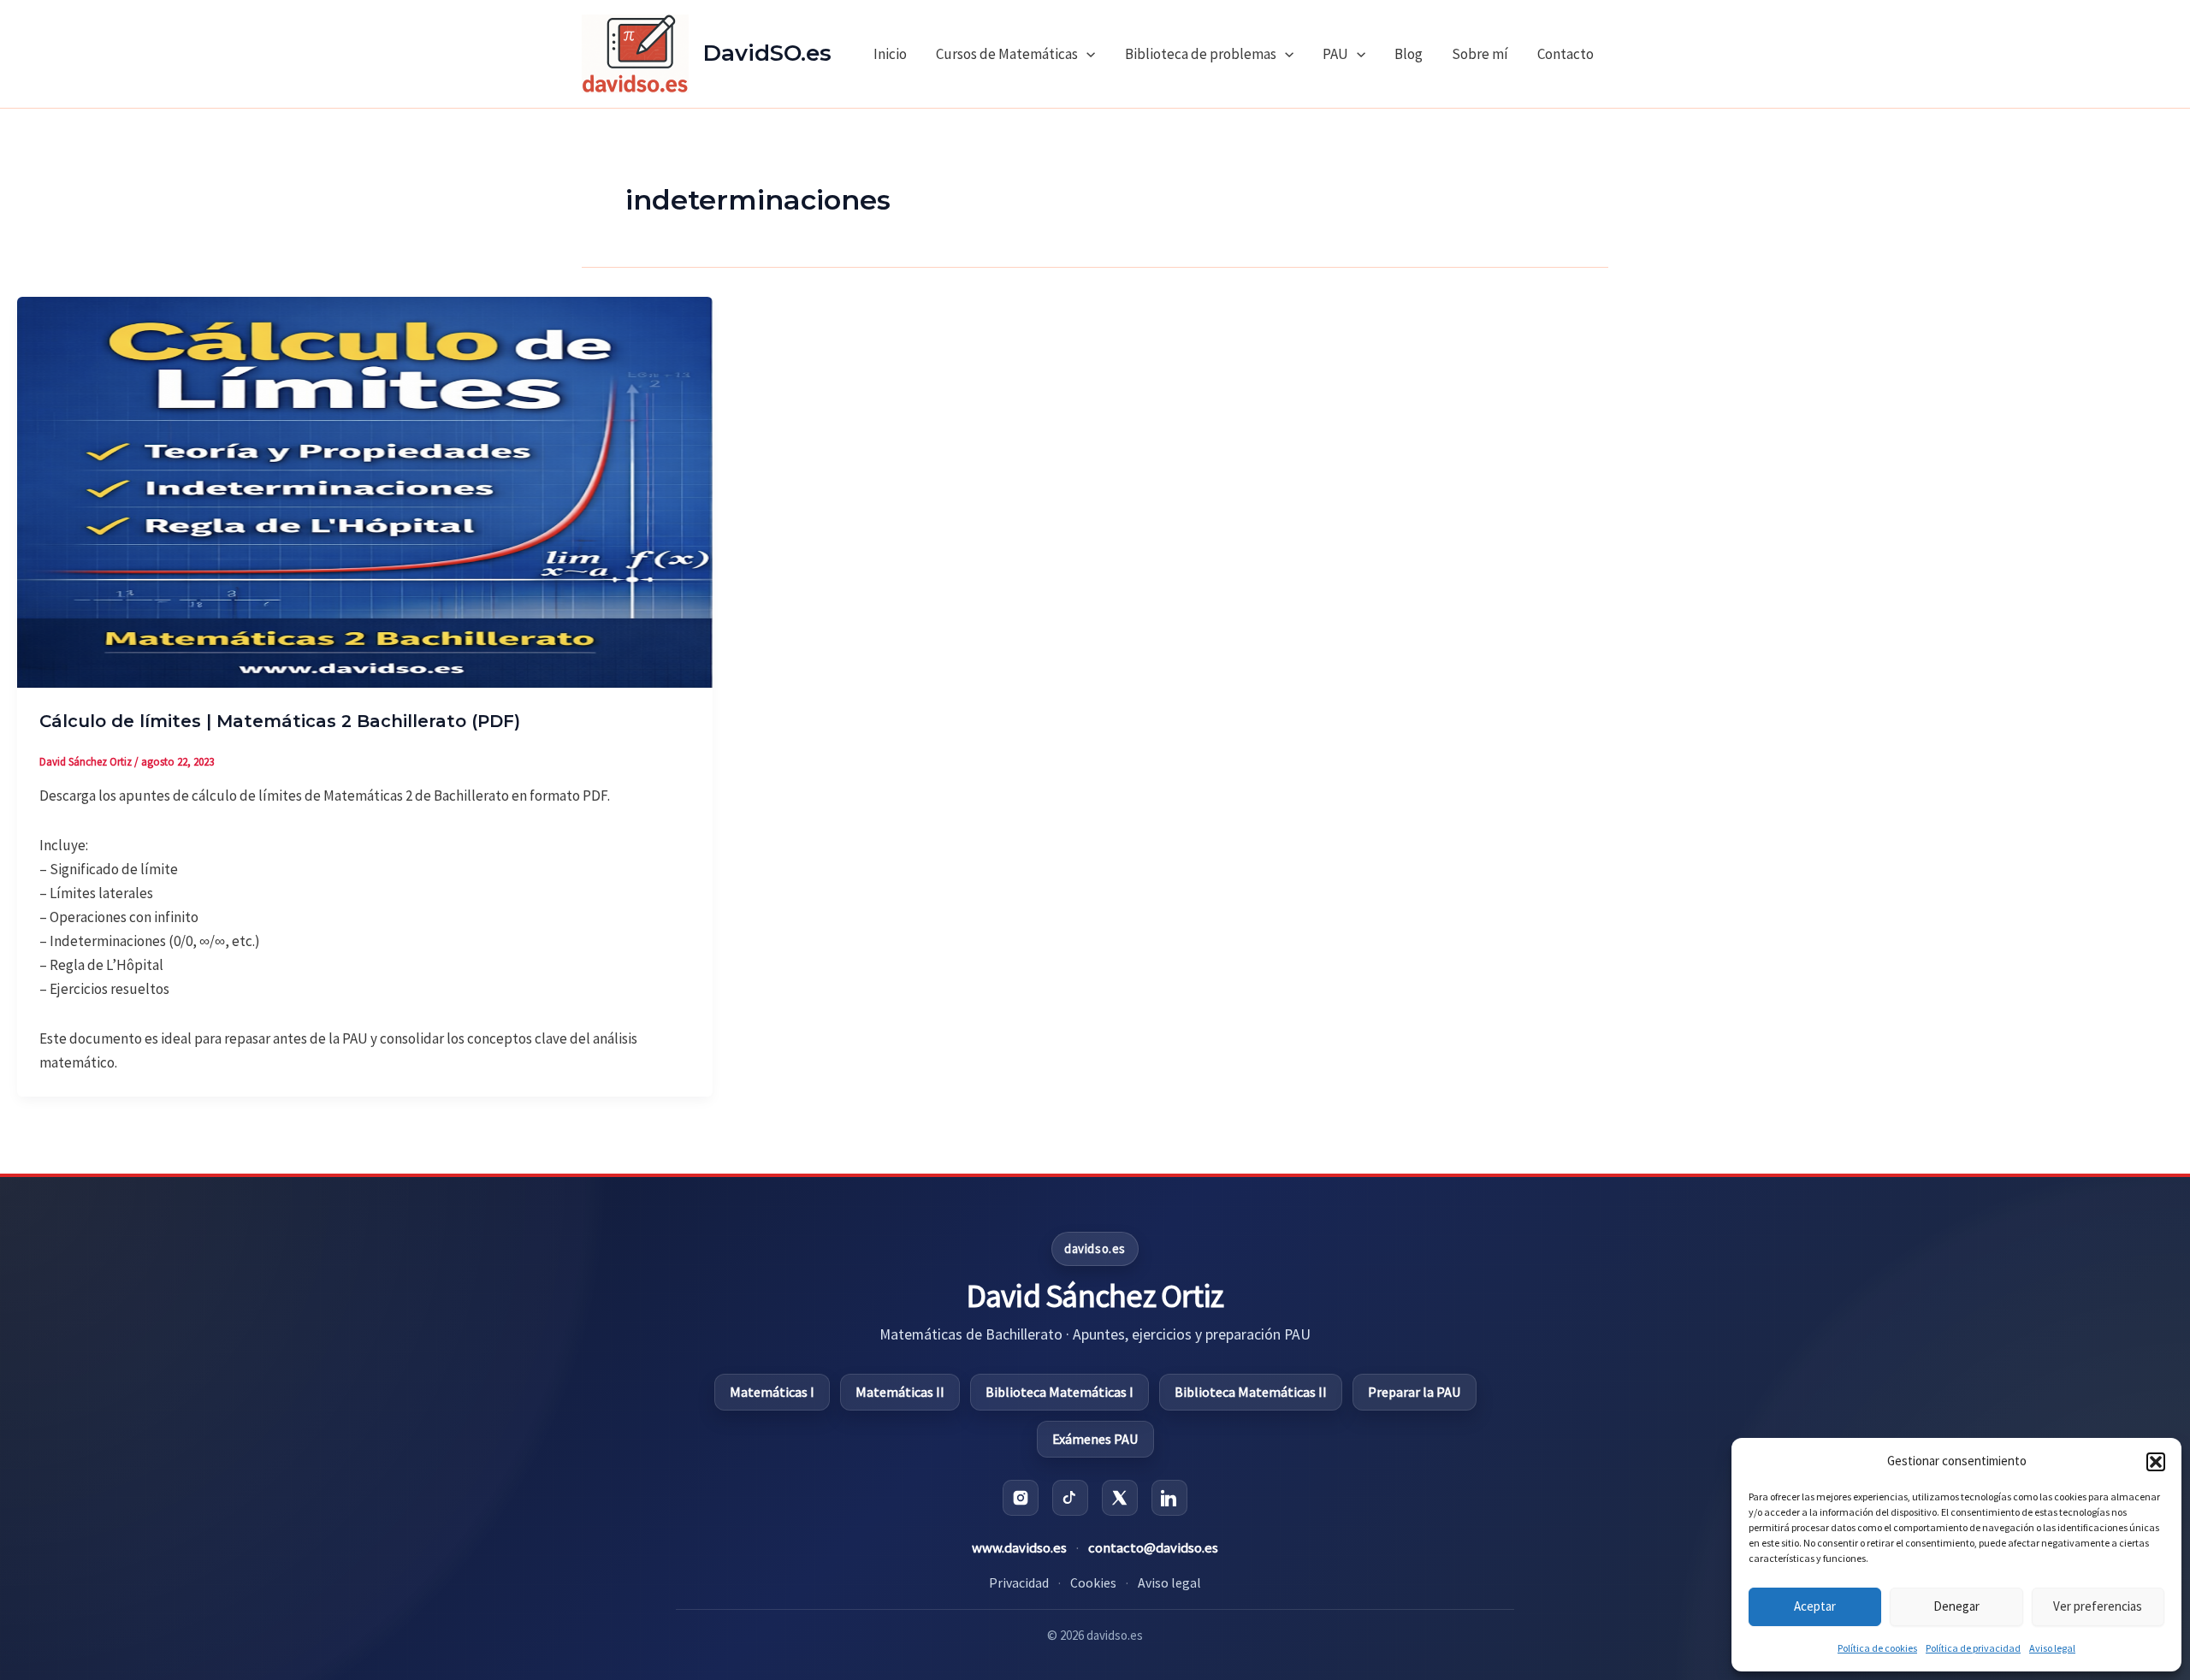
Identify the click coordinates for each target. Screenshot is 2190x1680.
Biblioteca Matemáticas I (1059, 1392)
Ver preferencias (2098, 1606)
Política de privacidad (1973, 1648)
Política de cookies (1877, 1648)
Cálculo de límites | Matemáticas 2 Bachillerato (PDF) (280, 721)
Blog (1409, 54)
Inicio (890, 54)
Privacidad (1019, 1582)
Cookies (1093, 1582)
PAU (1335, 54)
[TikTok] (1070, 1498)
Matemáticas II (900, 1392)
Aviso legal (2052, 1648)
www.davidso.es (1019, 1548)
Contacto (1566, 54)
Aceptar (1815, 1606)
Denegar (1956, 1606)
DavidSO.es (767, 53)
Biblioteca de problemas (1201, 54)
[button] (2156, 1462)
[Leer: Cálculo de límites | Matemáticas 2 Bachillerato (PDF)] (365, 491)
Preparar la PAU (1415, 1392)
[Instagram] (1021, 1498)
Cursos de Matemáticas (1007, 54)
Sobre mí (1480, 54)
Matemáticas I (772, 1392)
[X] (1120, 1498)
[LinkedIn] (1169, 1498)
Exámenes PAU (1095, 1439)
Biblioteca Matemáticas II (1251, 1392)
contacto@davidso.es (1153, 1548)
